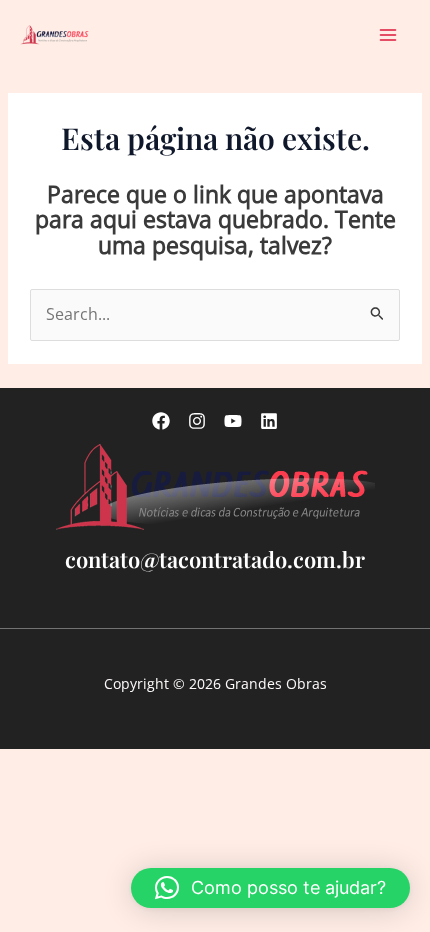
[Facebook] (161, 421)
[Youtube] (233, 421)
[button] (270, 888)
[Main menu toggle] (388, 34)
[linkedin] (269, 421)
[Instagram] (197, 421)
